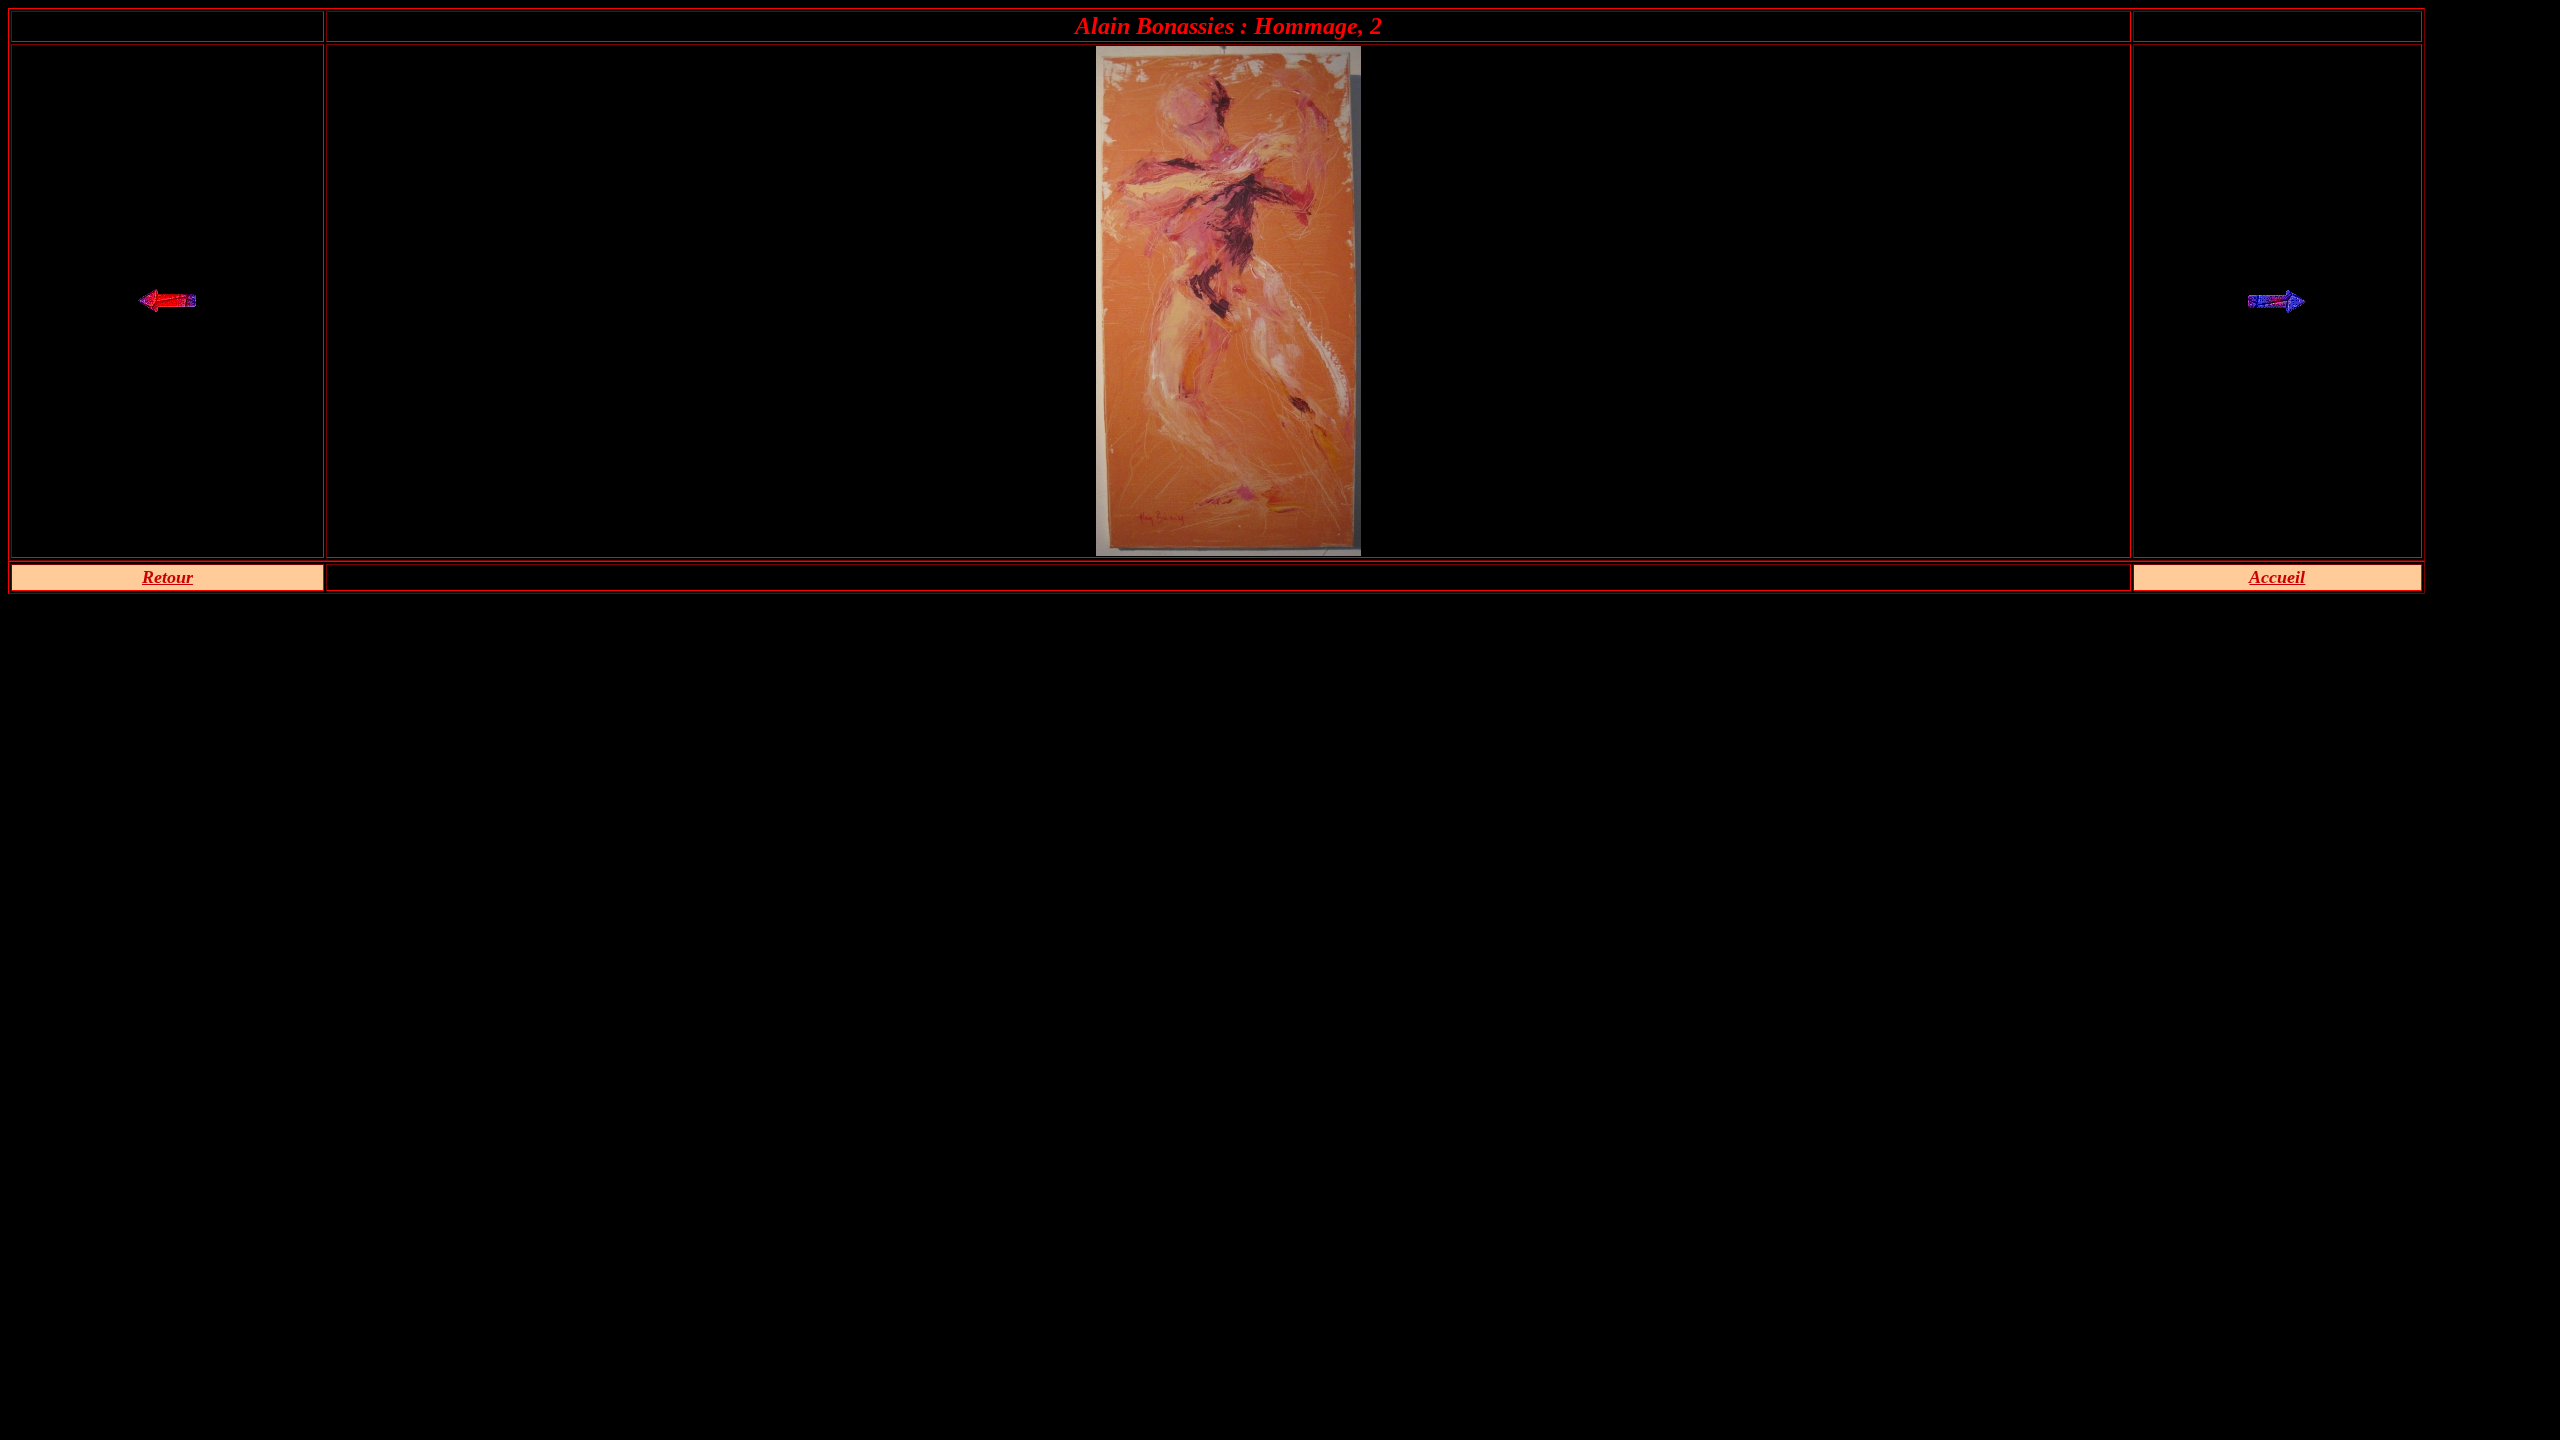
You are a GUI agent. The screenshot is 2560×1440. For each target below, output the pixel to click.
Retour (167, 577)
